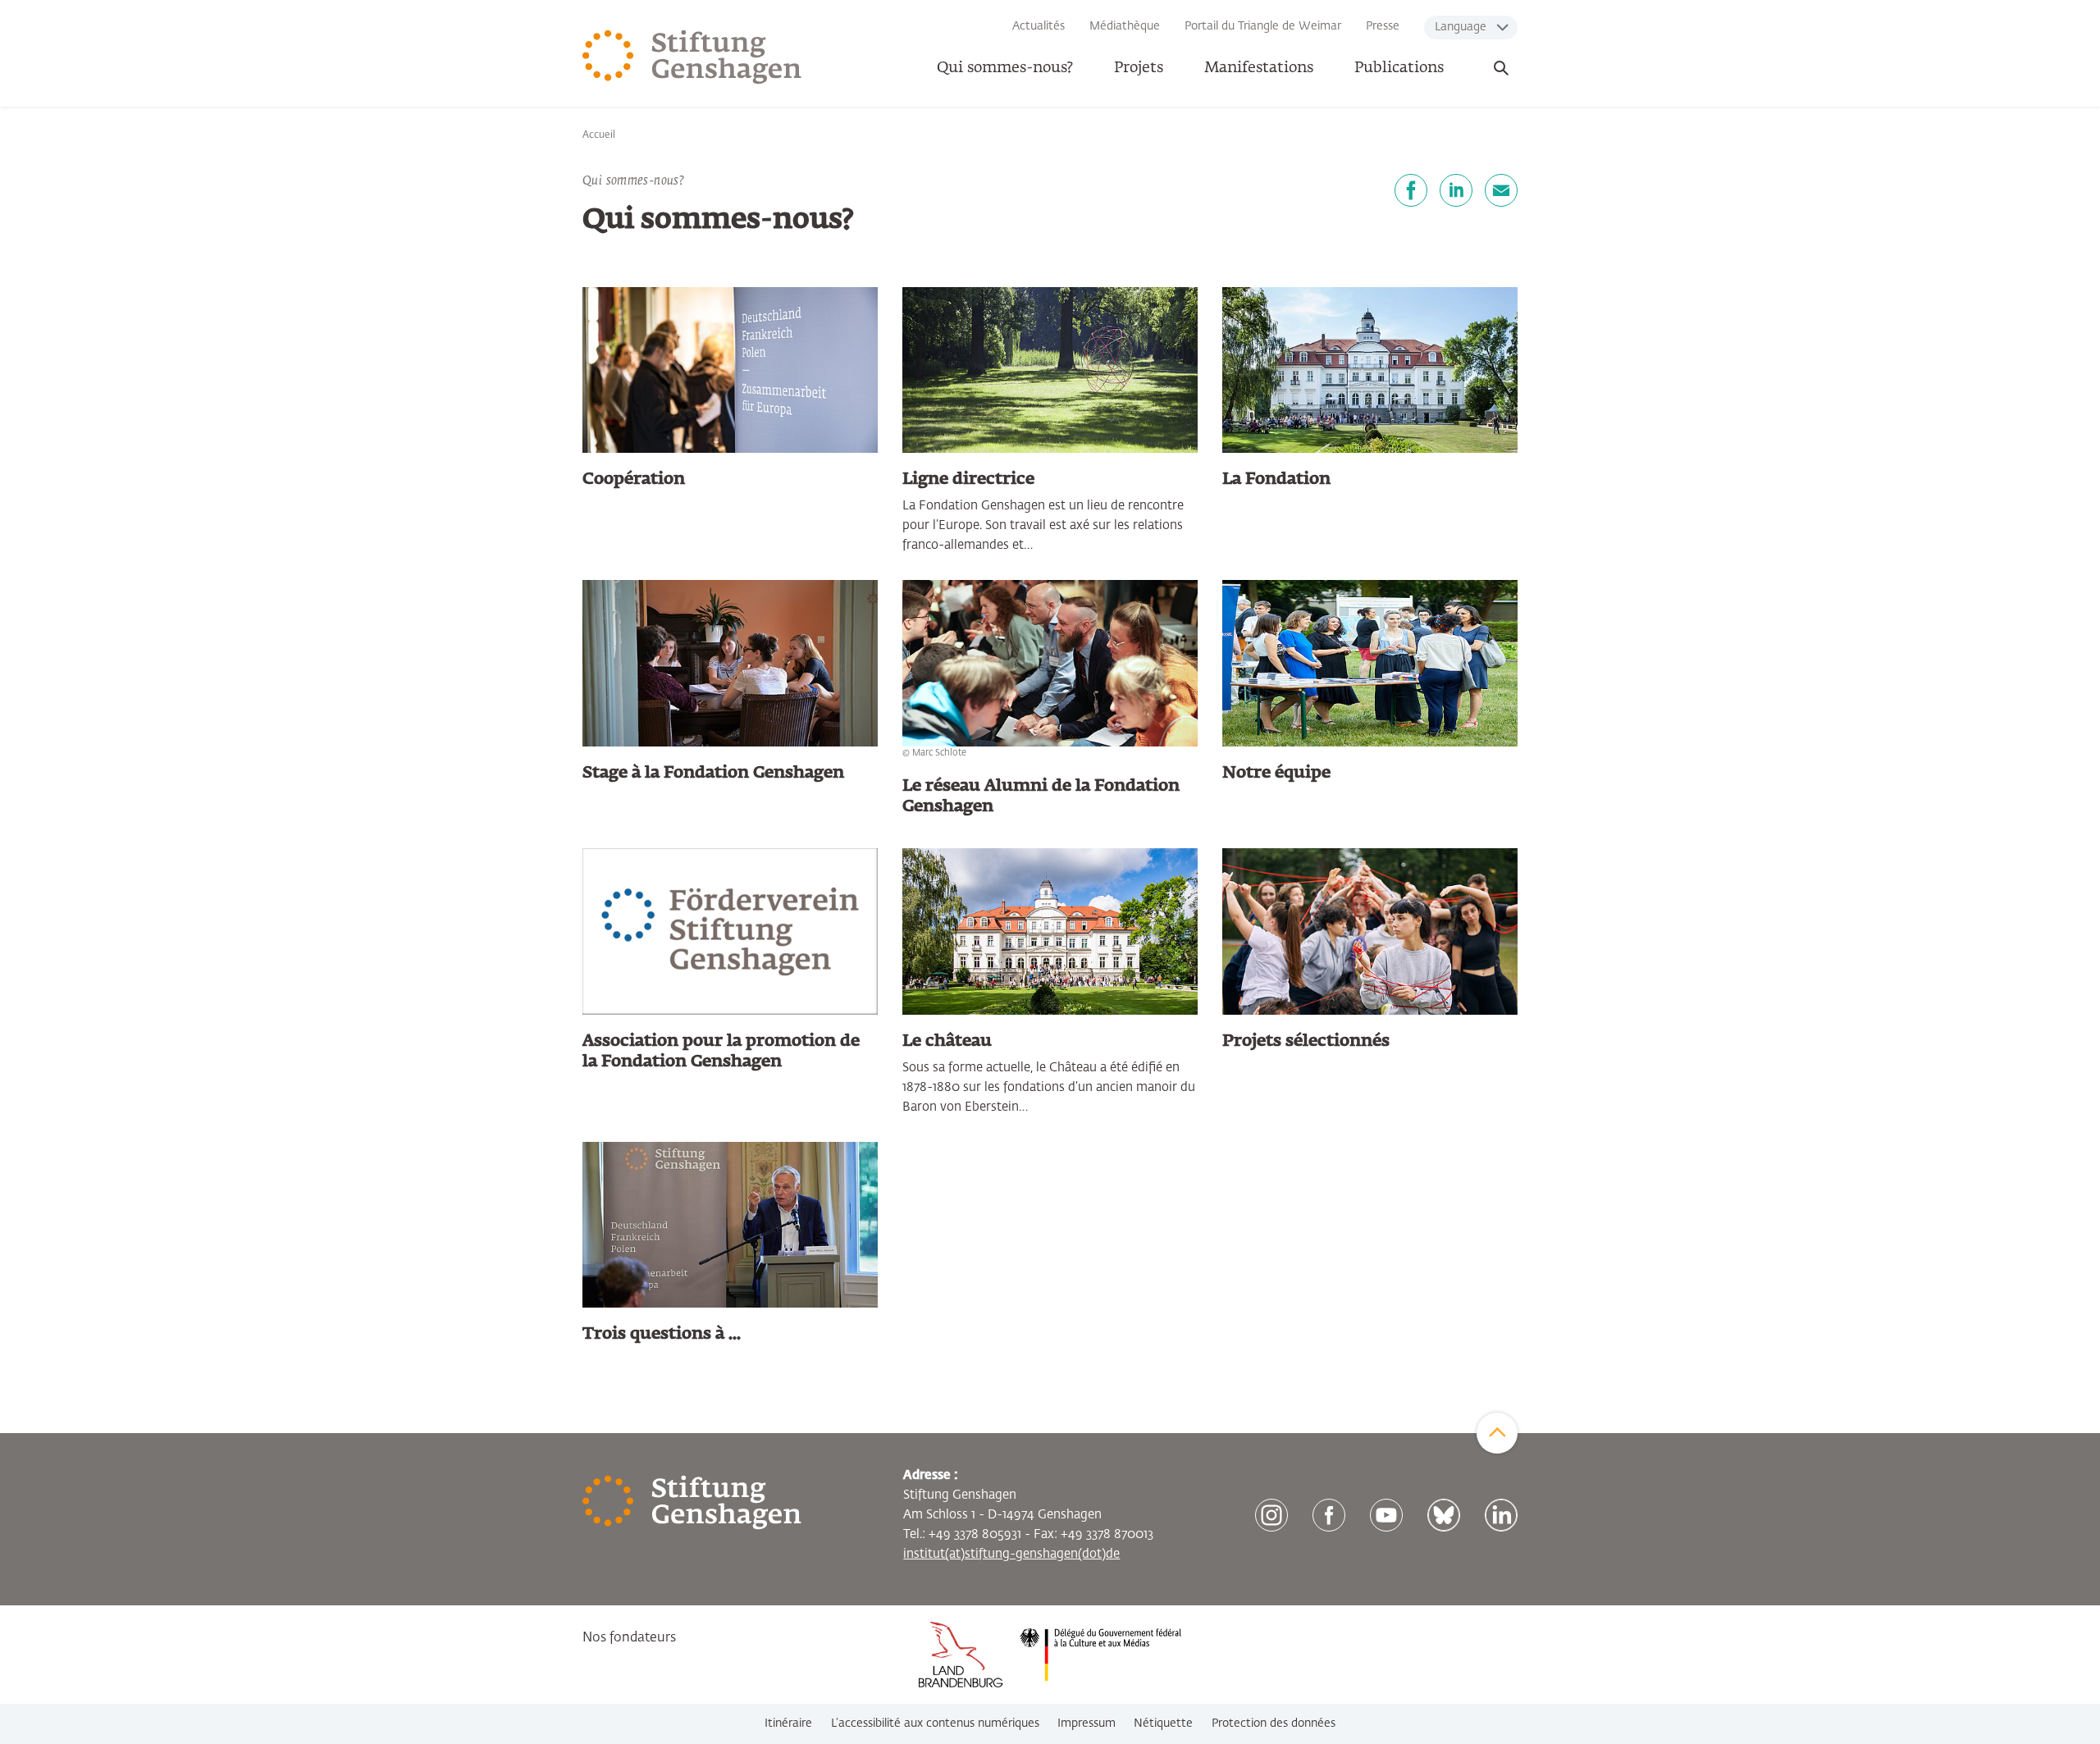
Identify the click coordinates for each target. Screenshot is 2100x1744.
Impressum (1087, 1723)
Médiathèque (1125, 26)
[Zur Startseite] (692, 57)
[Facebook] (1411, 190)
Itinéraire (788, 1723)
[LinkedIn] (1456, 190)
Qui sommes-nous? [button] (1005, 68)
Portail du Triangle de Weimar (1263, 26)
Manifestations (1259, 68)
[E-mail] (1501, 190)
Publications (1399, 68)
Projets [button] (1139, 68)
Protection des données (1274, 1723)
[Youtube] (1386, 1515)
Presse (1383, 26)
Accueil (599, 135)
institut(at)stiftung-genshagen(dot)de (1011, 1554)
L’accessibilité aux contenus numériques (935, 1723)
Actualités (1039, 26)
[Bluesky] (1444, 1515)
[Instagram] (1271, 1515)
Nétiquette (1163, 1723)
